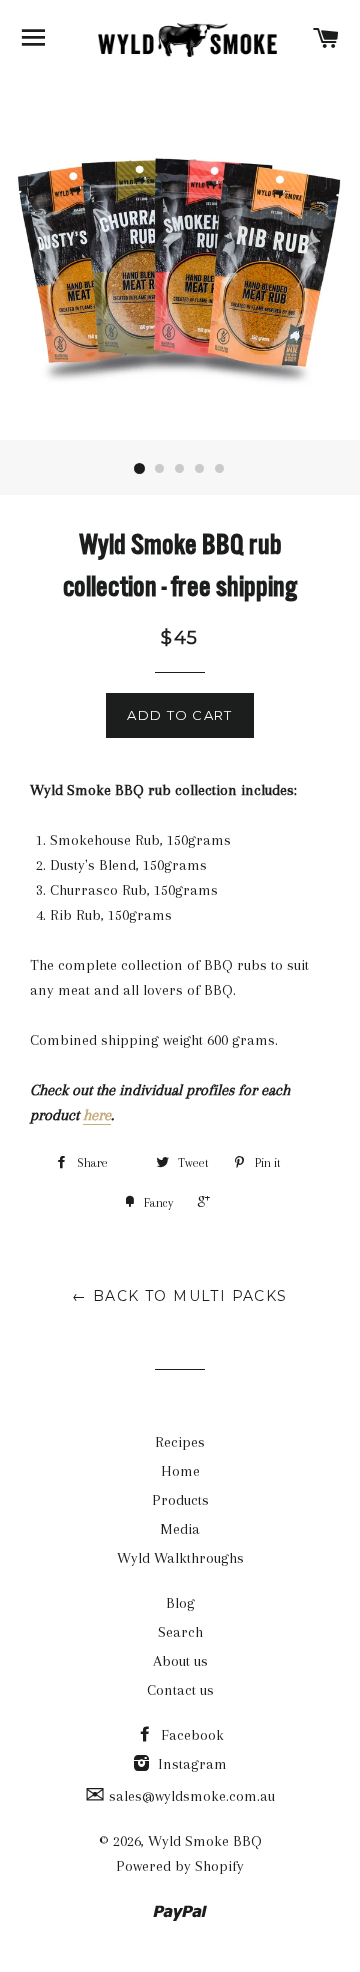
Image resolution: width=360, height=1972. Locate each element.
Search (180, 1632)
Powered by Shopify (180, 1866)
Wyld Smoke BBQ (205, 1841)
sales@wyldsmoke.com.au (190, 1796)
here (97, 1115)
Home (180, 1471)
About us (180, 1661)
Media (180, 1529)
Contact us (180, 1690)
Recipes (180, 1442)
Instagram (190, 1764)
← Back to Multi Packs (179, 1296)
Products (180, 1500)
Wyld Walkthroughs (180, 1558)
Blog (180, 1603)
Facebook (190, 1735)
